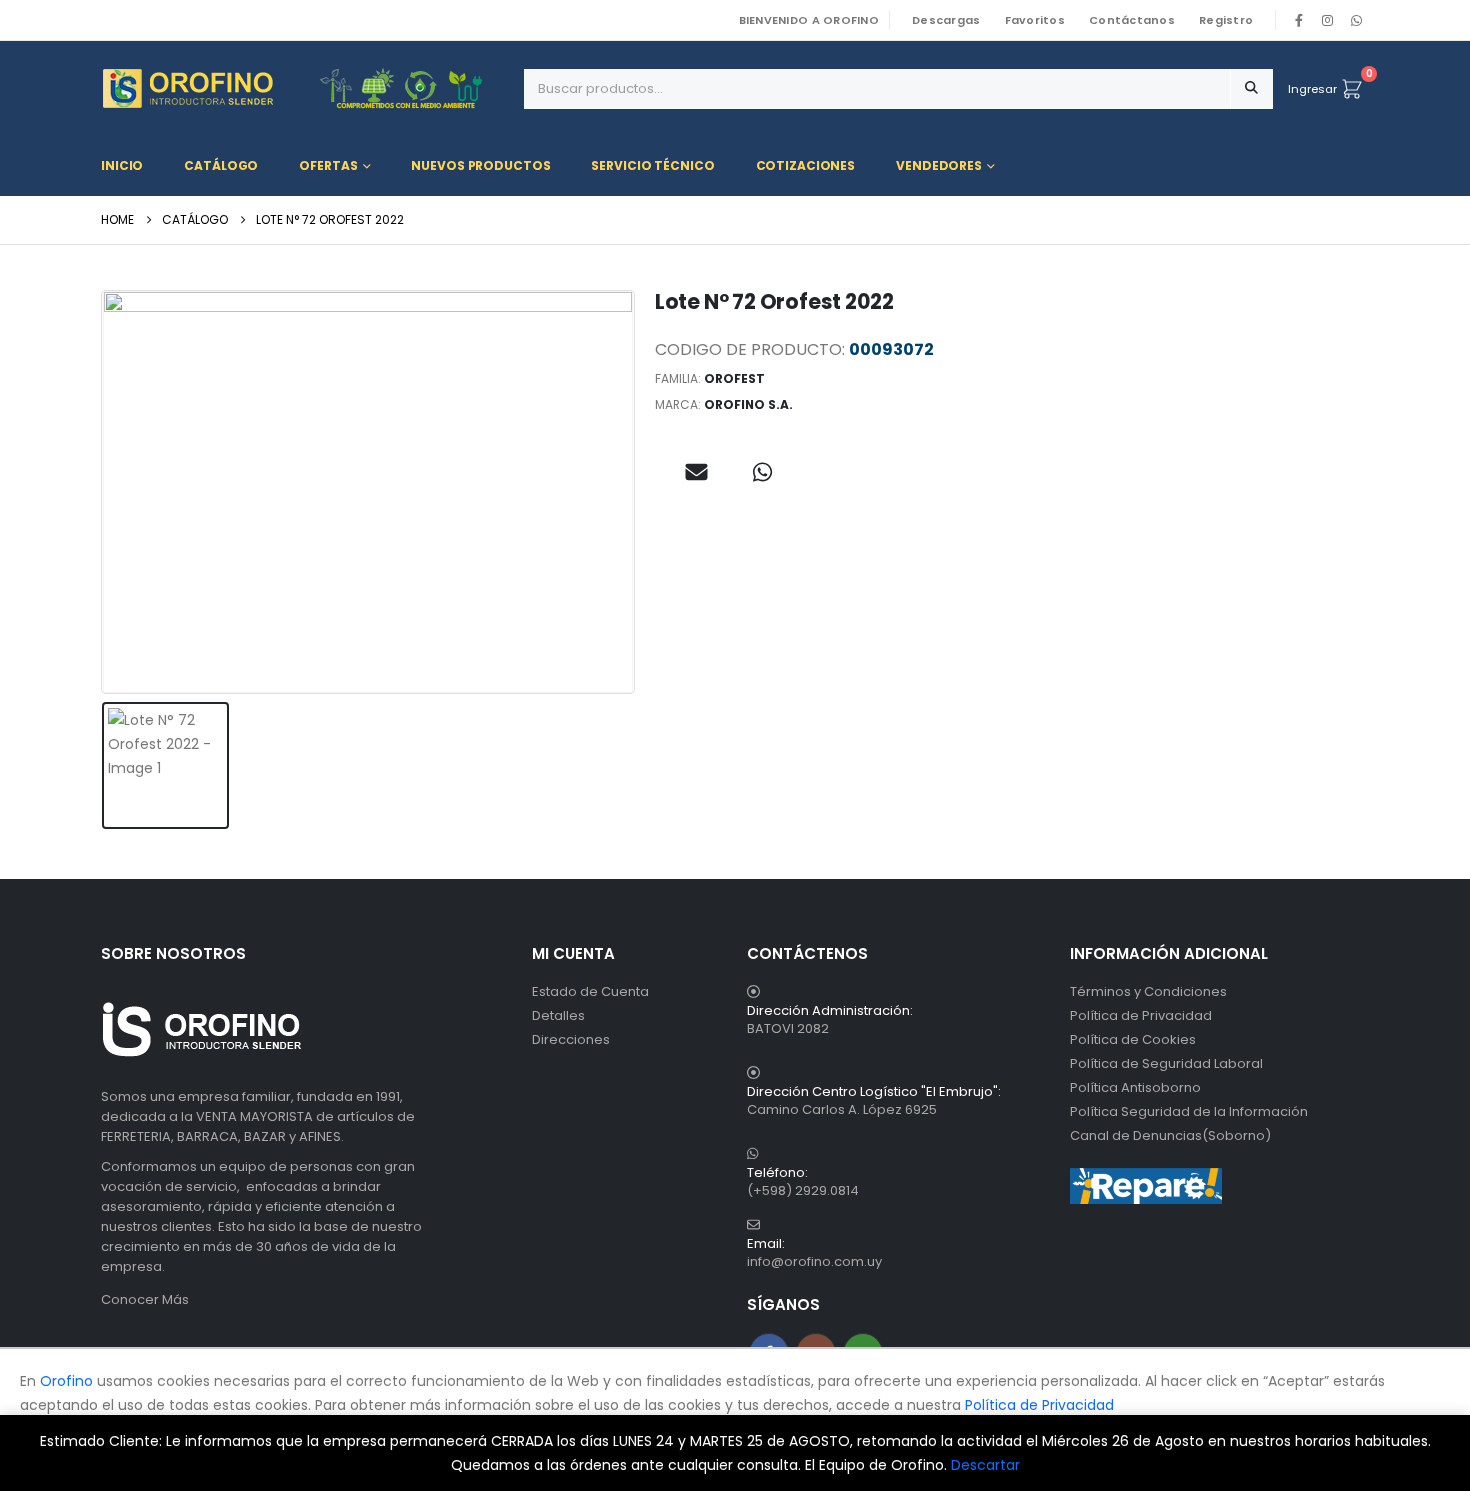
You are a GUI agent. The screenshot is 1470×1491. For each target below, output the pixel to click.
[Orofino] (305, 88)
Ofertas (328, 165)
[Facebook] (1299, 20)
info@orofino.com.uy (814, 1261)
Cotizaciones (806, 165)
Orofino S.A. (748, 404)
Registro (1226, 20)
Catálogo (221, 165)
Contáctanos (1132, 20)
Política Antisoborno (1135, 1087)
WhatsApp (1356, 20)
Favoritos (1035, 20)
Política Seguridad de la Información (1189, 1111)
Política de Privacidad (1141, 1015)
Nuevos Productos (480, 165)
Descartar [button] (985, 1465)
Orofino (66, 1381)
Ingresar (1312, 89)
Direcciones (571, 1039)
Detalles (558, 1015)
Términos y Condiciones (1148, 991)
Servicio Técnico (652, 165)
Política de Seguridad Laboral (1166, 1063)
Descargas (946, 20)
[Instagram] (1328, 20)
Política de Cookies (1133, 1039)
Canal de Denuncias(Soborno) (1170, 1135)
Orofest (734, 378)
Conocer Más (145, 1299)
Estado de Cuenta (590, 991)
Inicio (122, 165)
